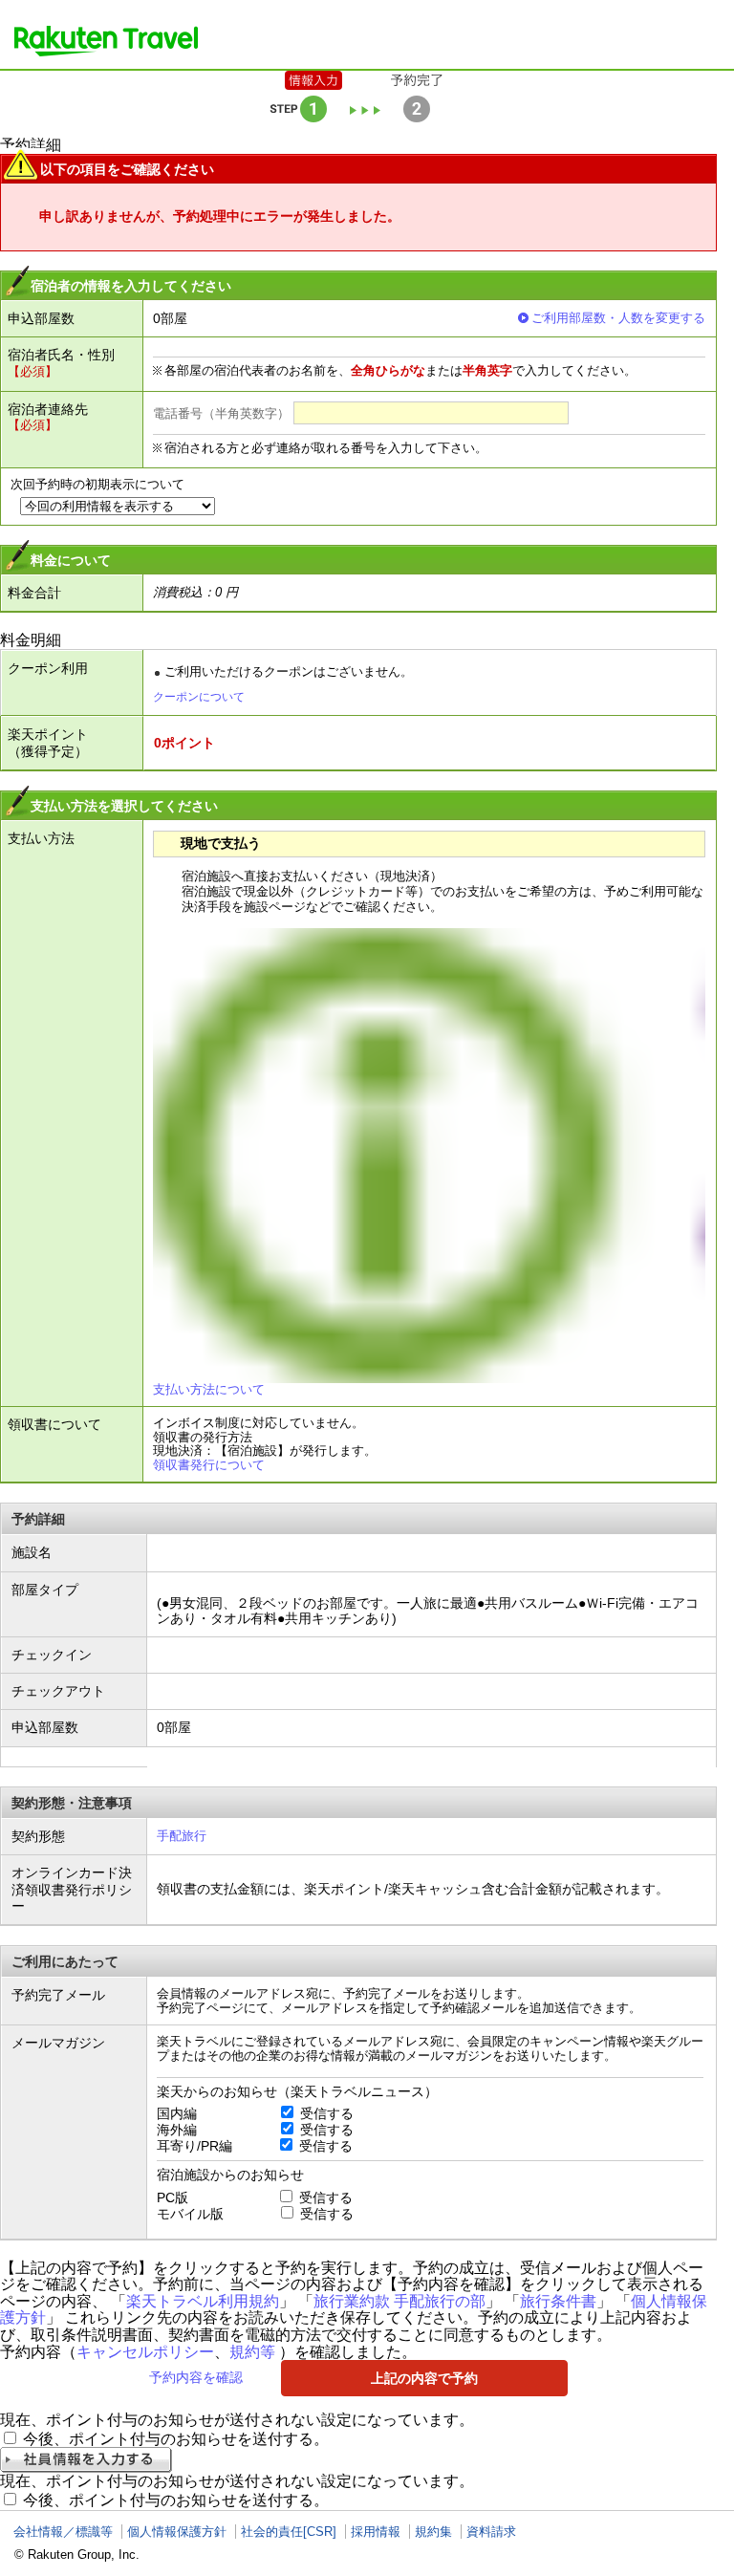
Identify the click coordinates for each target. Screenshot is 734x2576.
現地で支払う (221, 843)
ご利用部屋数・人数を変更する (618, 318)
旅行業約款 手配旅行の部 (399, 2301)
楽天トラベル (106, 41)
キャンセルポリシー (145, 2352)
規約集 (433, 2532)
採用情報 (376, 2532)
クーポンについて (199, 697)
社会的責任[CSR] (289, 2532)
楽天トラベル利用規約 (203, 2301)
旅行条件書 (558, 2301)
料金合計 (34, 593)
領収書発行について (209, 1465)
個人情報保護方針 (177, 2532)
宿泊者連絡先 (48, 409)
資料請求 (491, 2532)
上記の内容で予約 (424, 2378)
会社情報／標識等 (63, 2532)
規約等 (252, 2352)
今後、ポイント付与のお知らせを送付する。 (176, 2439)
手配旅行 (182, 1836)
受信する (327, 2113)
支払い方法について (209, 1389)
